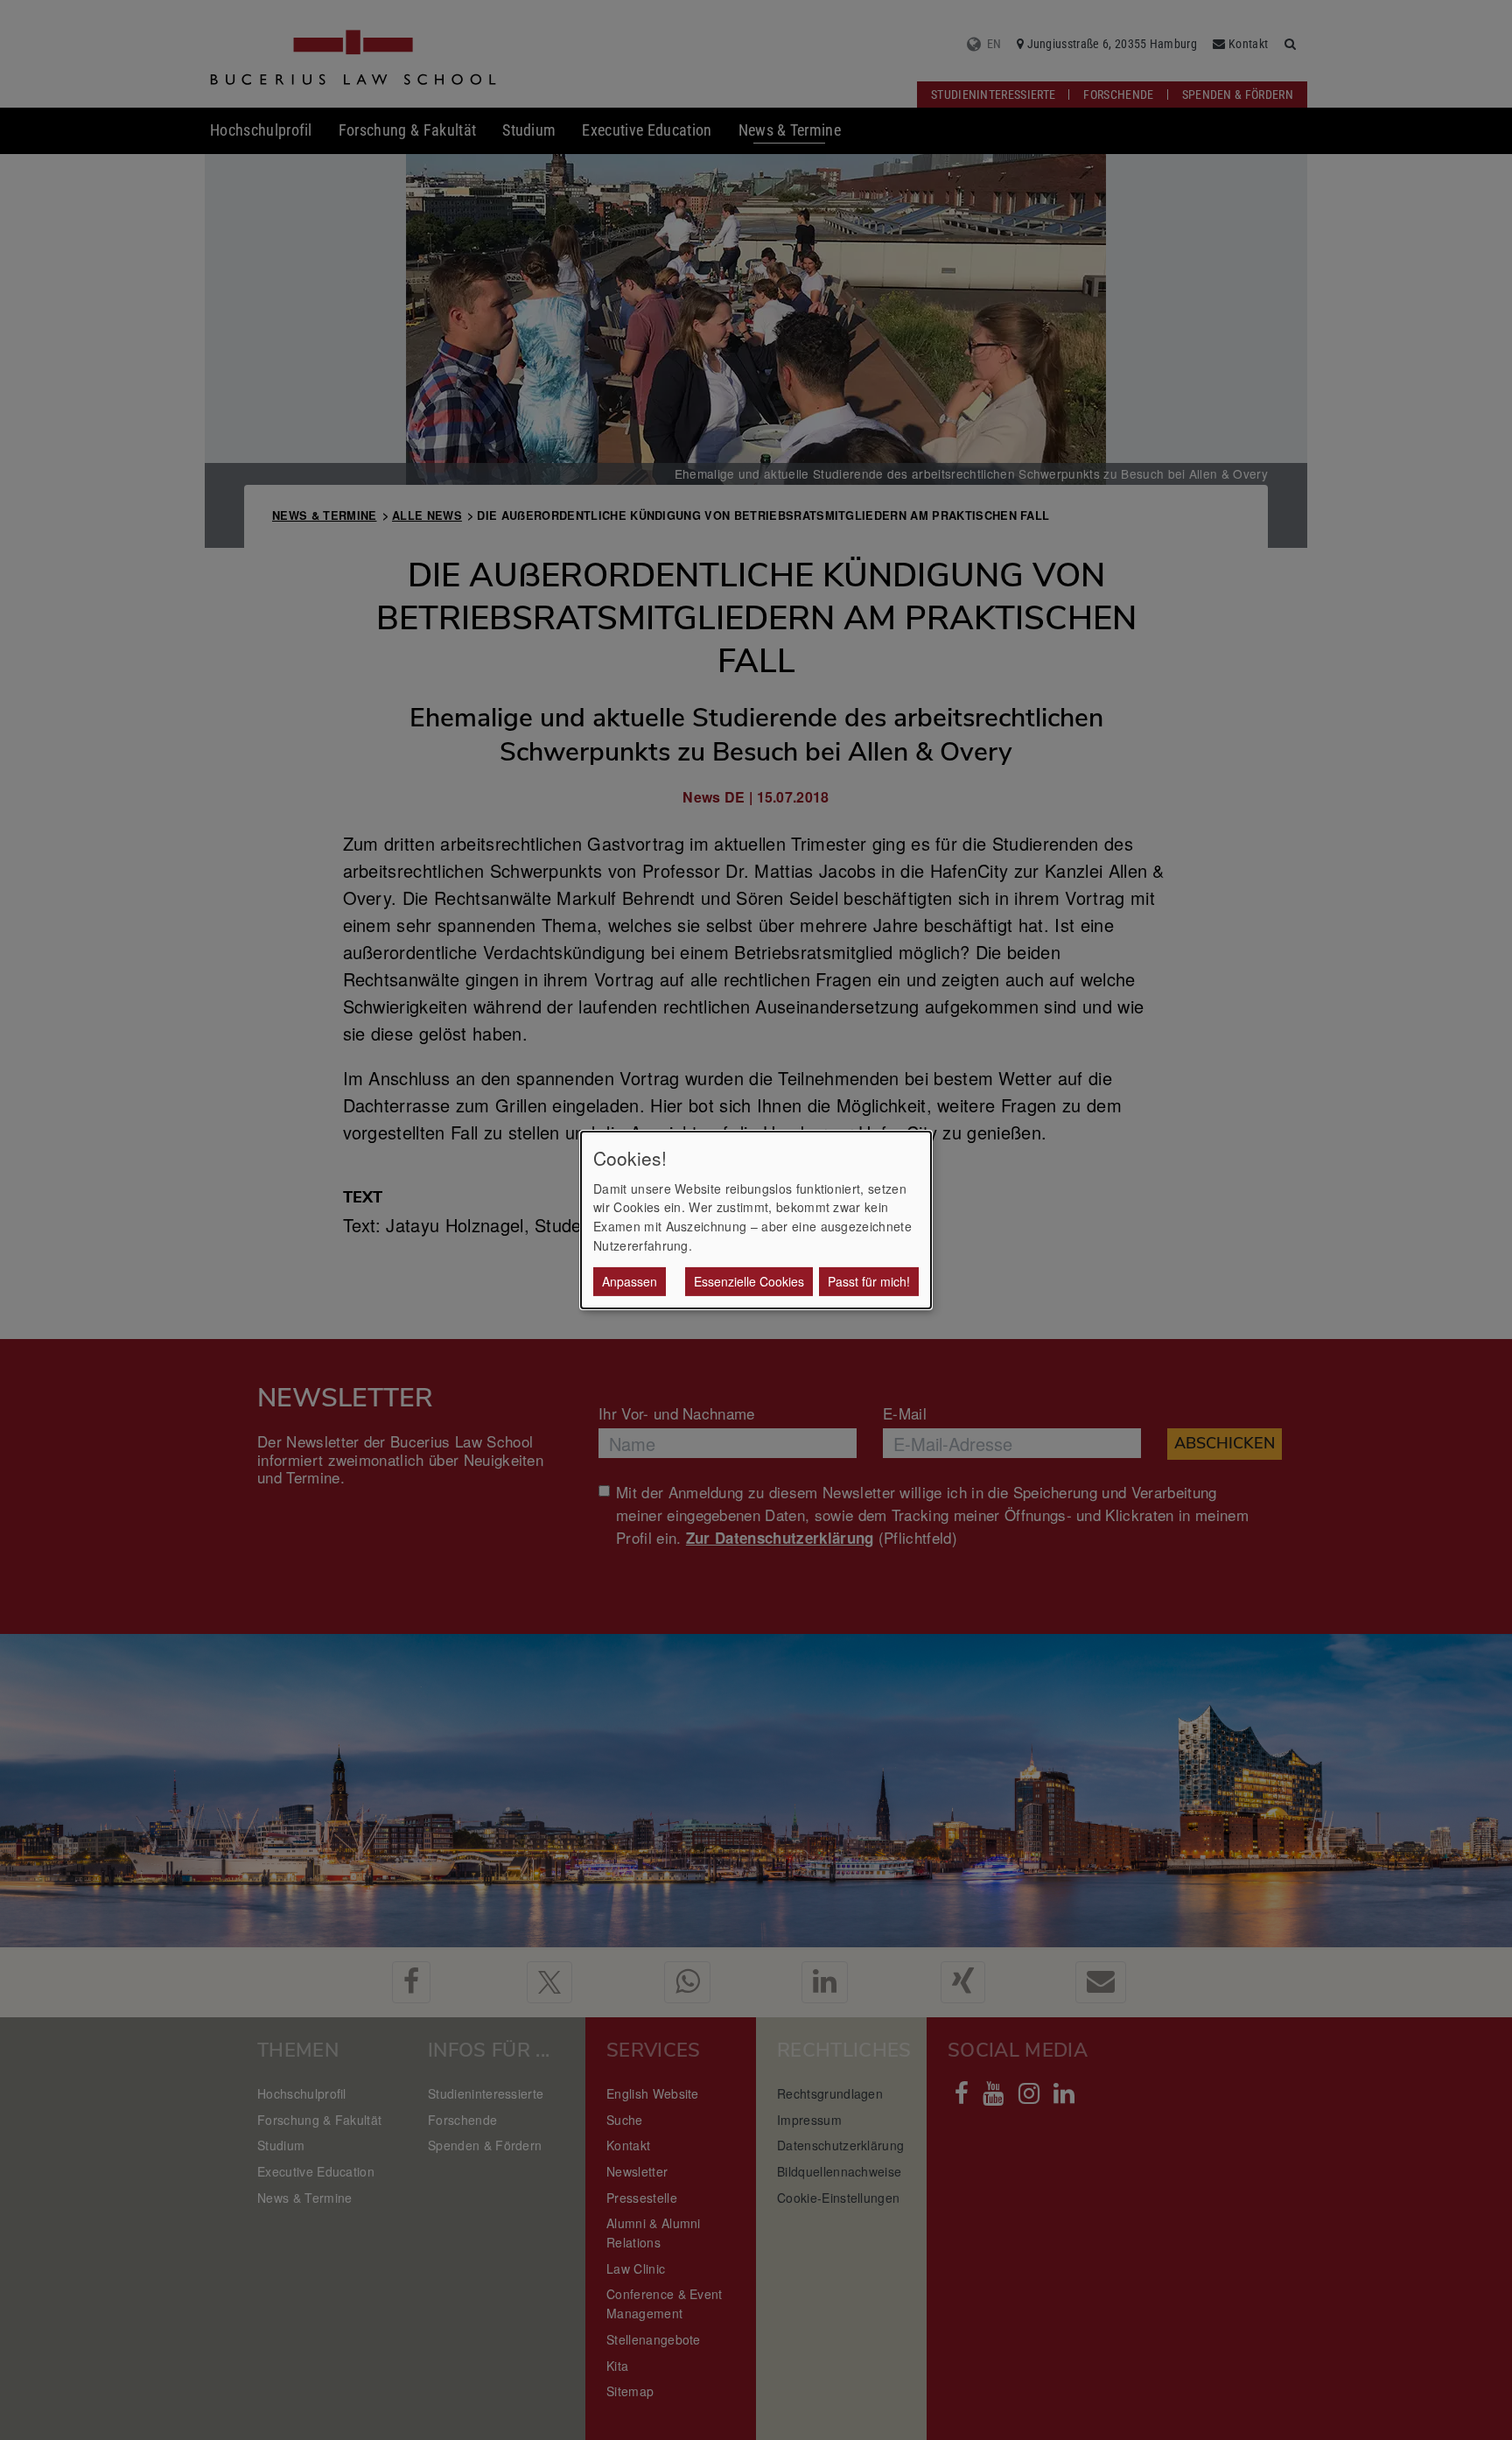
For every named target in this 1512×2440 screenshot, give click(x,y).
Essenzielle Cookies (749, 1281)
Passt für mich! (869, 1281)
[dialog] (756, 1220)
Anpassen (630, 1281)
